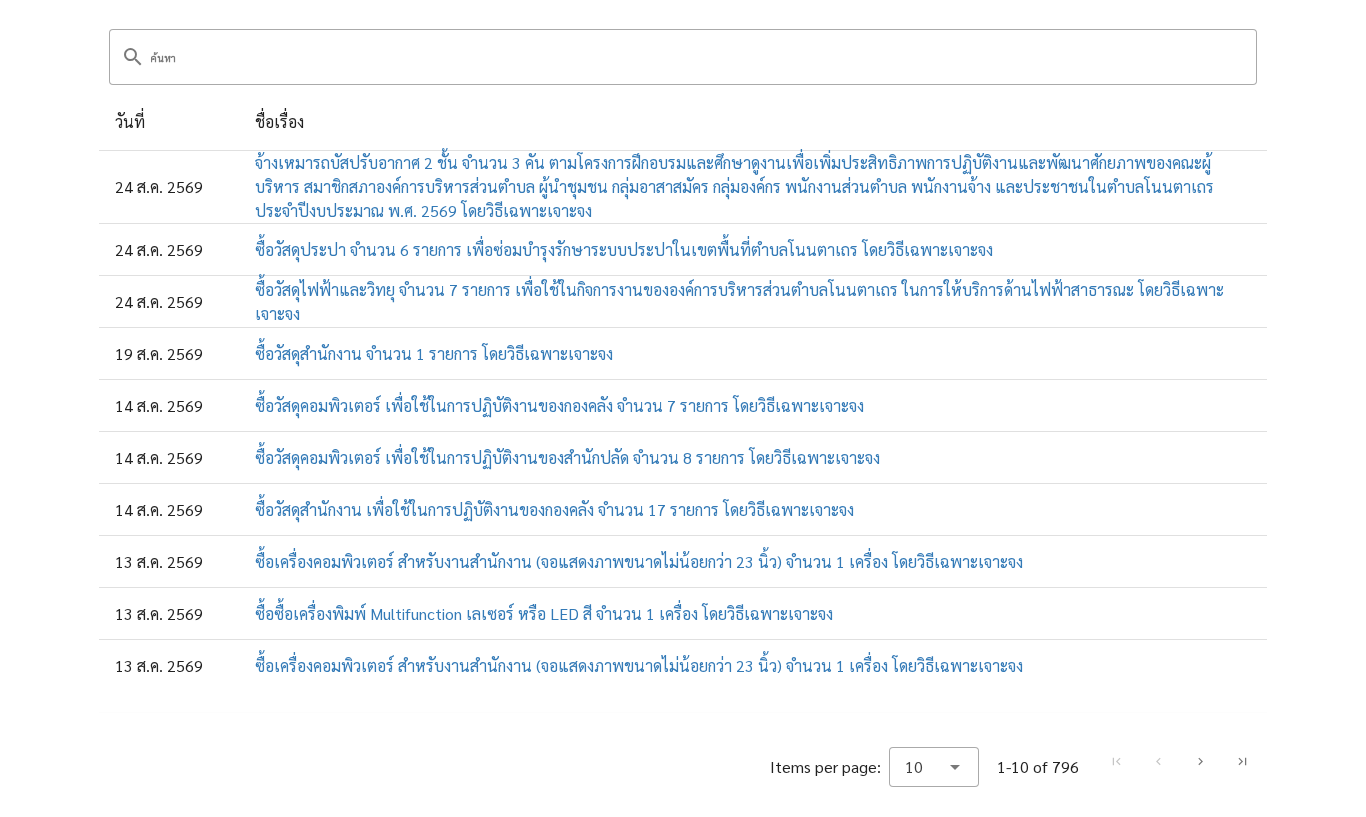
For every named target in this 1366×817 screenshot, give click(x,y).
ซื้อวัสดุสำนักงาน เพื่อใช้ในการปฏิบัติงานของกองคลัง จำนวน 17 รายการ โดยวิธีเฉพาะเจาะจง (554, 509)
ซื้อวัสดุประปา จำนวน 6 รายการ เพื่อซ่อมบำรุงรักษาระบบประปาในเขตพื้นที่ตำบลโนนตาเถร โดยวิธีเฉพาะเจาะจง (624, 249)
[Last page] (1242, 762)
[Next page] (1200, 762)
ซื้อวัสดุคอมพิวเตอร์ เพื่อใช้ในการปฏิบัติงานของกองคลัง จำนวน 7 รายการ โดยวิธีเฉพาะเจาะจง (559, 405)
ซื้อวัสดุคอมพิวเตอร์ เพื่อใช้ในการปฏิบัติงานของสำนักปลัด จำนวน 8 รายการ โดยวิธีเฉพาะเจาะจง (567, 457)
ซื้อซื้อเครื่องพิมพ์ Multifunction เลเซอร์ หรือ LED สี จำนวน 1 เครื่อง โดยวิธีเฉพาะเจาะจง (544, 613)
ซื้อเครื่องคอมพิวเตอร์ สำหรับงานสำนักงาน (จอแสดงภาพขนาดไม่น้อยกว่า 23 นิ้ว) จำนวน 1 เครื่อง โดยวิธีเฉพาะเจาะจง (639, 561)
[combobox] (934, 767)
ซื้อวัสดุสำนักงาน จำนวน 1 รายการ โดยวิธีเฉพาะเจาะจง (434, 353)
